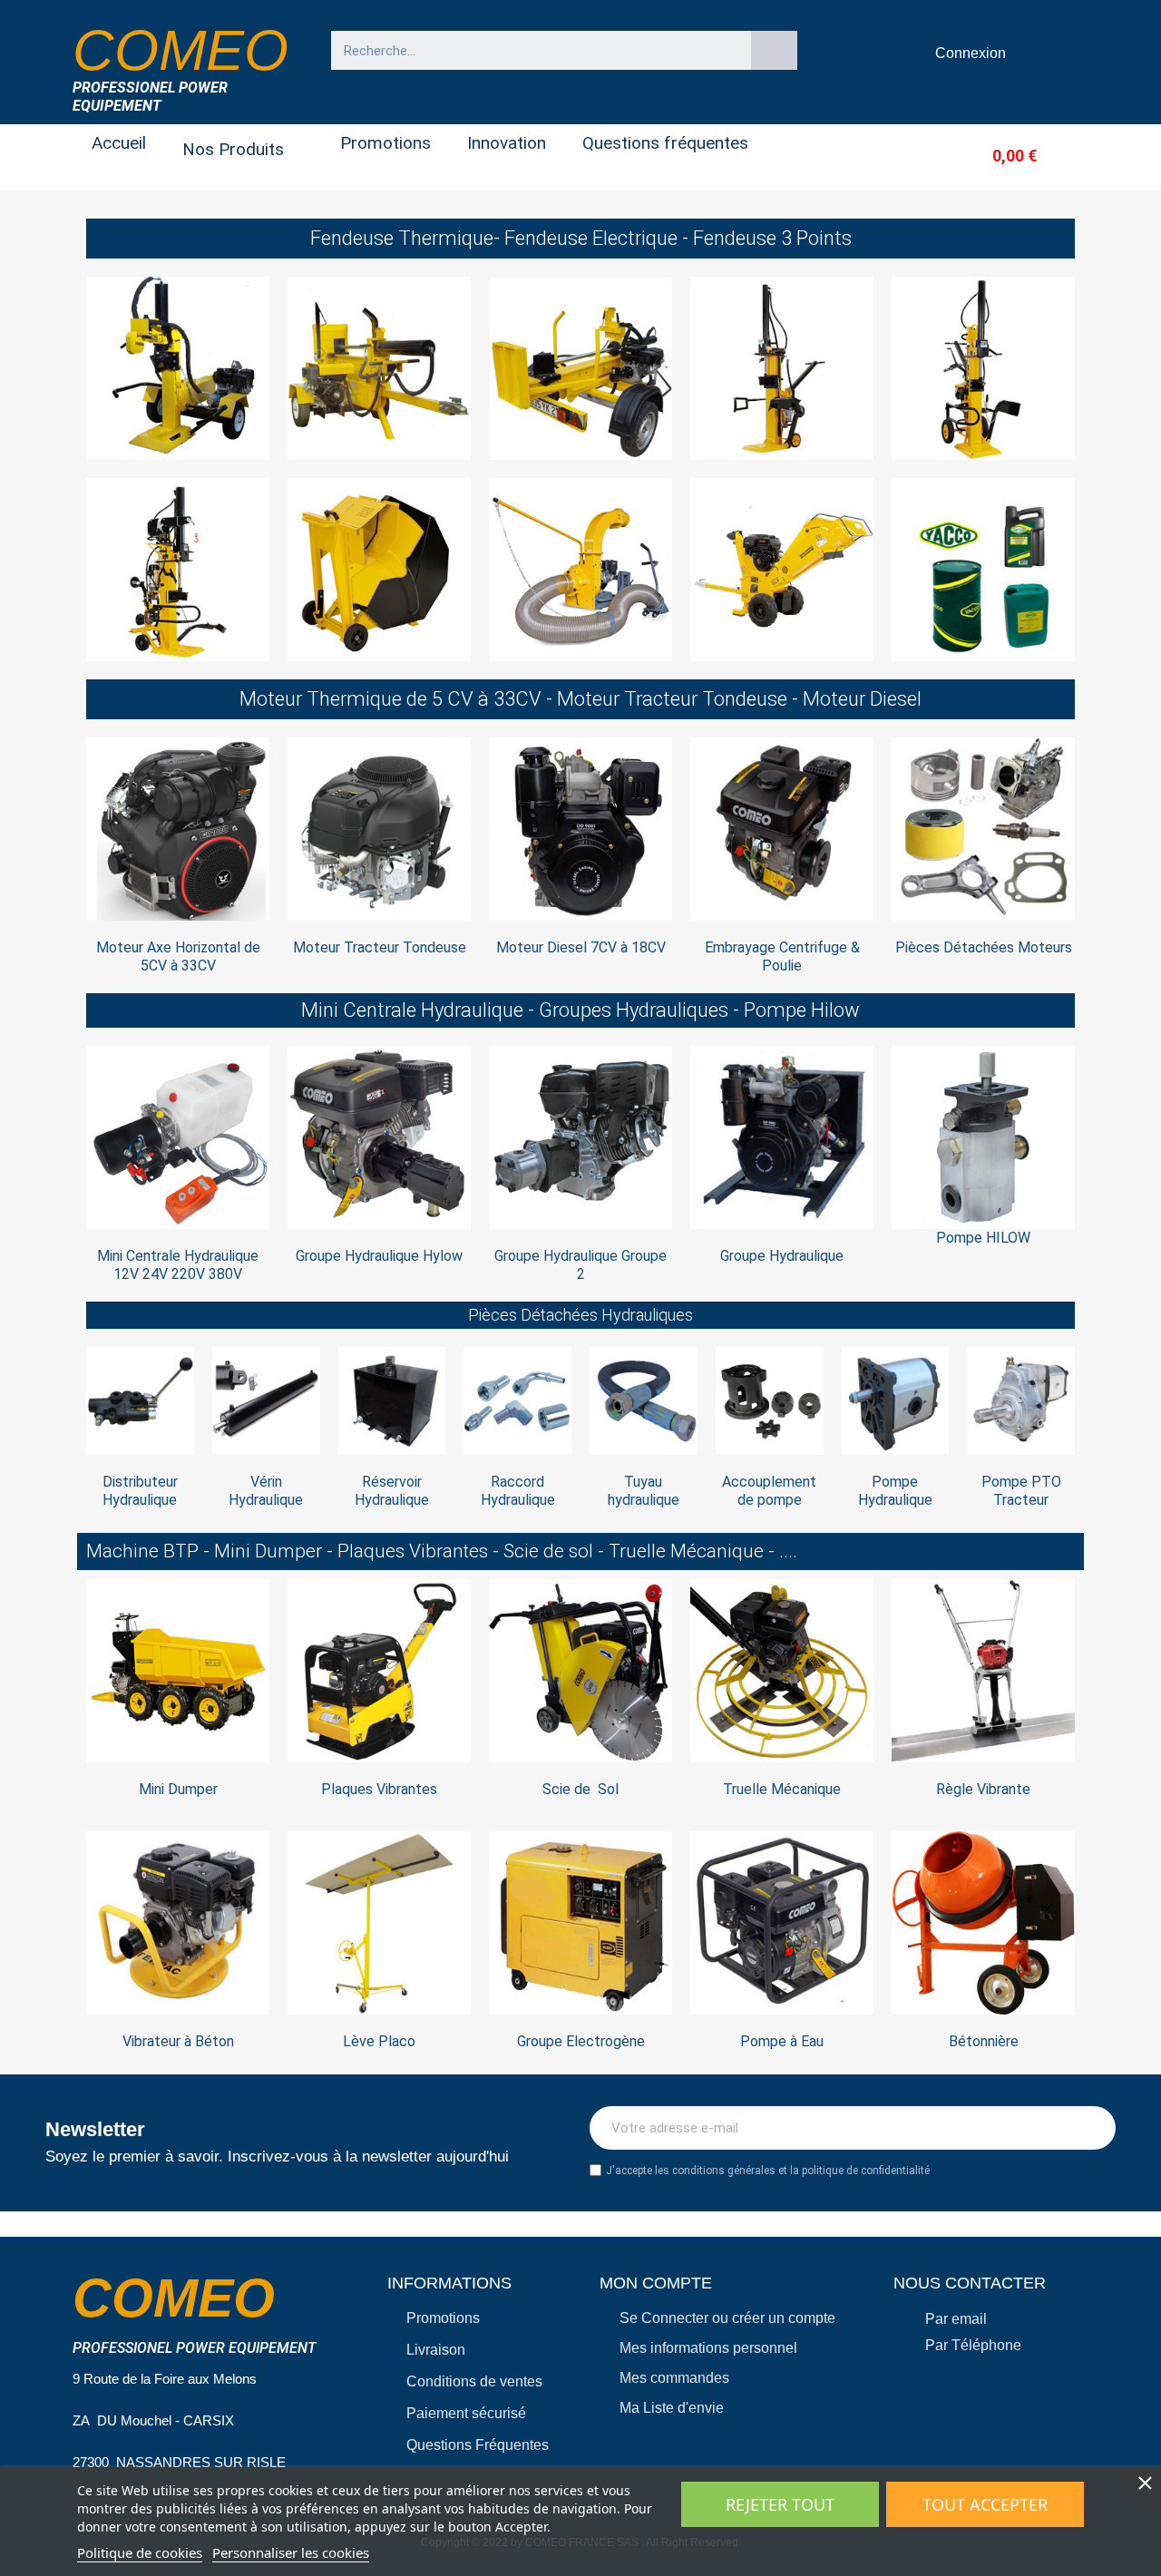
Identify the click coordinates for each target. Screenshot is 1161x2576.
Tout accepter (985, 2504)
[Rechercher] (775, 50)
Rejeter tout (780, 2504)
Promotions (385, 143)
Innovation (507, 143)
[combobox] (532, 50)
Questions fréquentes (665, 143)
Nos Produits (233, 149)
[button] (985, 156)
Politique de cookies (140, 2552)
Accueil (119, 143)
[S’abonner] (1092, 2128)
